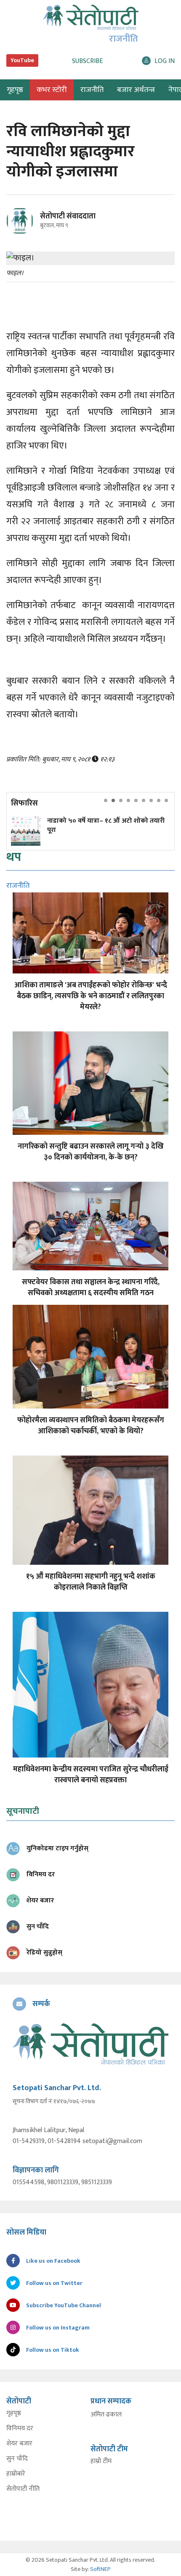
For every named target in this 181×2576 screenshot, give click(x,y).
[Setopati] (90, 2044)
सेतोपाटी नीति (23, 2489)
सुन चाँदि (17, 2459)
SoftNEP (100, 2569)
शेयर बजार (19, 2444)
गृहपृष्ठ (14, 2413)
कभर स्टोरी (52, 90)
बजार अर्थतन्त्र (136, 90)
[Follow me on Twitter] (31, 226)
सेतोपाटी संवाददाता (68, 216)
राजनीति (92, 90)
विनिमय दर (20, 2429)
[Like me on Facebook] (23, 233)
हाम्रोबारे (16, 2474)
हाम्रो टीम (101, 2461)
